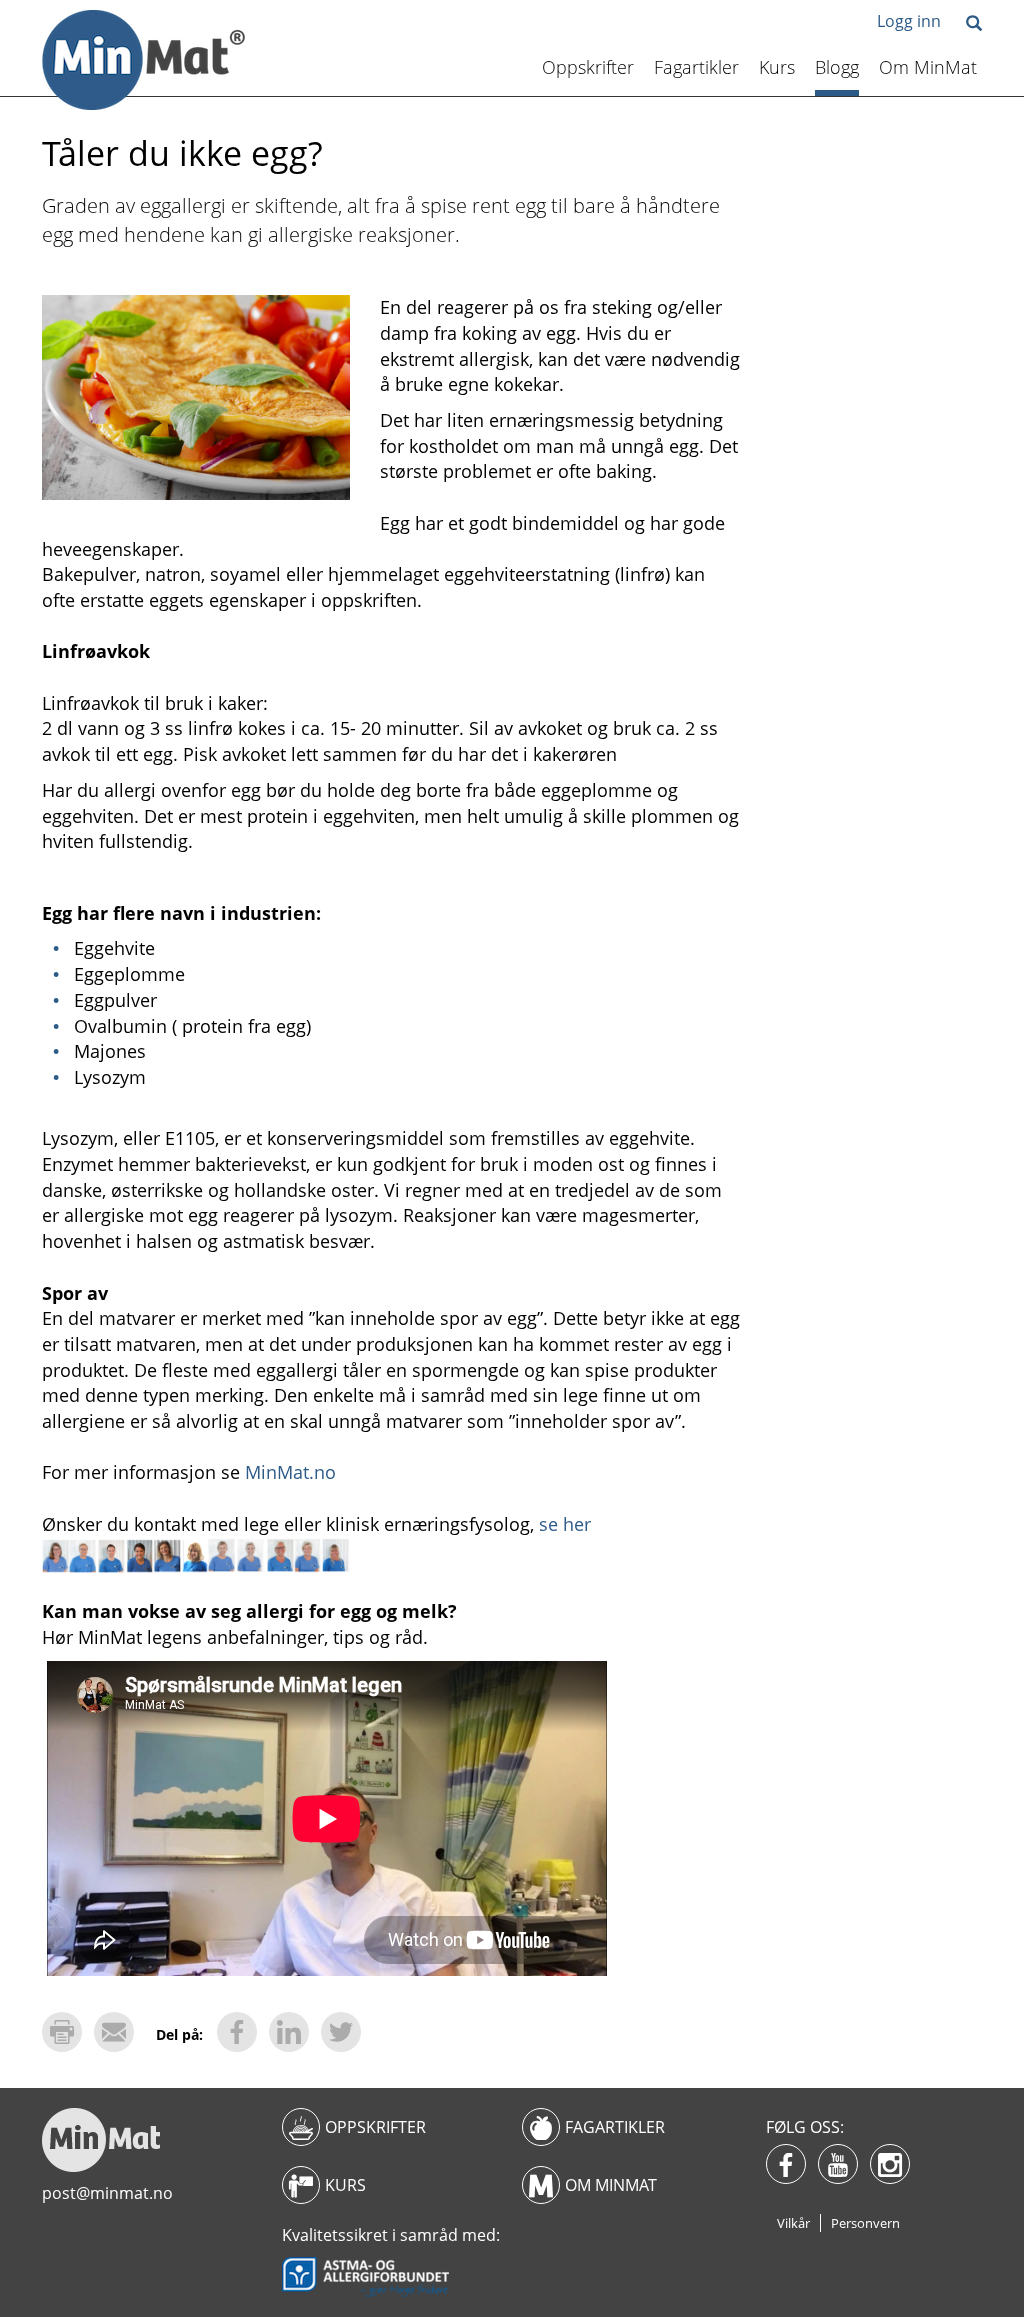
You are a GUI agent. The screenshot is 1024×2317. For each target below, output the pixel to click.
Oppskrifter (588, 67)
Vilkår (793, 2223)
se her (565, 1524)
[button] (974, 24)
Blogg (837, 67)
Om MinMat (928, 67)
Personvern (865, 2223)
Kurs (777, 67)
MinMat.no (290, 1472)
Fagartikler (696, 67)
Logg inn (909, 21)
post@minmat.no (107, 2193)
